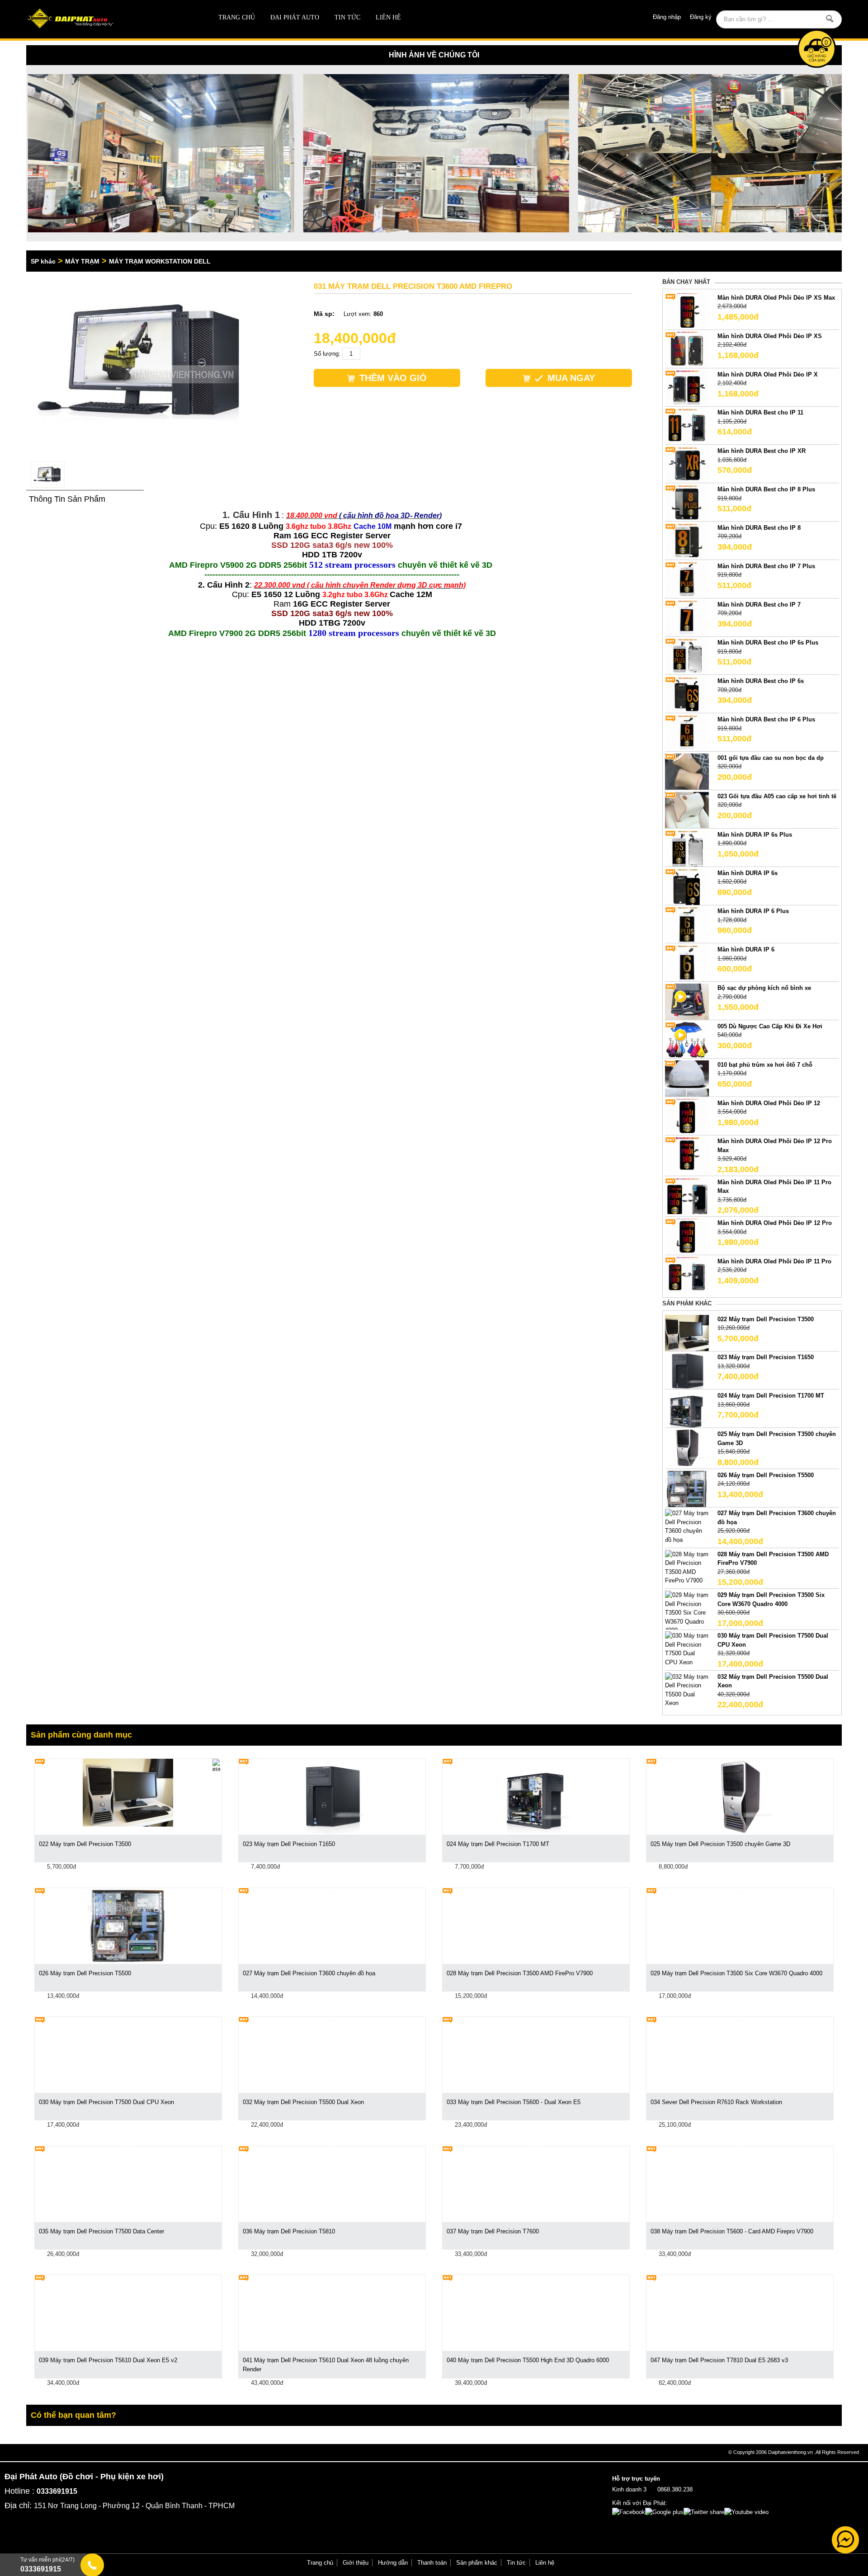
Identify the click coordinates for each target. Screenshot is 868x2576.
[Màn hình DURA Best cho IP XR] (687, 464)
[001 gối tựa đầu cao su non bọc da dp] (687, 771)
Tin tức (347, 17)
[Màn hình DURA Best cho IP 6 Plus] (687, 733)
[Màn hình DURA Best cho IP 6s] (687, 695)
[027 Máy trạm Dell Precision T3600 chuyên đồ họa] (687, 1526)
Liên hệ (388, 17)
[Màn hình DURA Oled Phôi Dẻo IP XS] (687, 349)
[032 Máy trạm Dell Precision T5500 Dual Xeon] (687, 1689)
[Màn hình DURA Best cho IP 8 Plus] (687, 503)
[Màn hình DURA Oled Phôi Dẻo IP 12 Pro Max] (687, 1155)
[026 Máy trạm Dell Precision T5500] (687, 1488)
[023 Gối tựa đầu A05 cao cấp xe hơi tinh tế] (687, 809)
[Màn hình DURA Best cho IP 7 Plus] (687, 579)
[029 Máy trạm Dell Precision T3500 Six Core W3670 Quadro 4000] (687, 1612)
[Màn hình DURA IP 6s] (687, 886)
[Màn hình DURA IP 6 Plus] (687, 925)
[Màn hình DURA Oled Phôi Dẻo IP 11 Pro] (687, 1274)
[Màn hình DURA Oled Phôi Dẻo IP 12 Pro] (687, 1236)
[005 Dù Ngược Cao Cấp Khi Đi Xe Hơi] (687, 1039)
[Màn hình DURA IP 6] (687, 963)
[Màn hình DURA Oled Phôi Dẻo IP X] (687, 388)
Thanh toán (432, 2563)
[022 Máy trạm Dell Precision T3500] (687, 1332)
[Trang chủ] (108, 19)
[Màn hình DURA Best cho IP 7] (687, 618)
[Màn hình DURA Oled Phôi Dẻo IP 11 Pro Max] (687, 1195)
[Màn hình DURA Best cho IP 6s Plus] (687, 656)
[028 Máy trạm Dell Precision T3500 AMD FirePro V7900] (687, 1567)
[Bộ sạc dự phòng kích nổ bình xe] (687, 1001)
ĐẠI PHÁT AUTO (295, 17)
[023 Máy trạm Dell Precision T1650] (687, 1371)
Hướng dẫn (393, 2563)
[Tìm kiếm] (829, 19)
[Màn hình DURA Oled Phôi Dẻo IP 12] (687, 1116)
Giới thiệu (356, 2563)
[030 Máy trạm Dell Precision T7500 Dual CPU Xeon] (687, 1649)
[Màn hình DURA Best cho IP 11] (687, 426)
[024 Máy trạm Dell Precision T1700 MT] (687, 1409)
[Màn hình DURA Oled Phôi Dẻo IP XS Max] (687, 311)
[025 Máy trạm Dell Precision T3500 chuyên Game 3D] (687, 1448)
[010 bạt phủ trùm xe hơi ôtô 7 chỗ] (687, 1078)
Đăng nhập (667, 17)
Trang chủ (237, 17)
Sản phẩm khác (477, 2563)
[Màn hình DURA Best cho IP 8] (687, 541)
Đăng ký (701, 17)
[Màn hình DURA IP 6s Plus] (687, 848)
